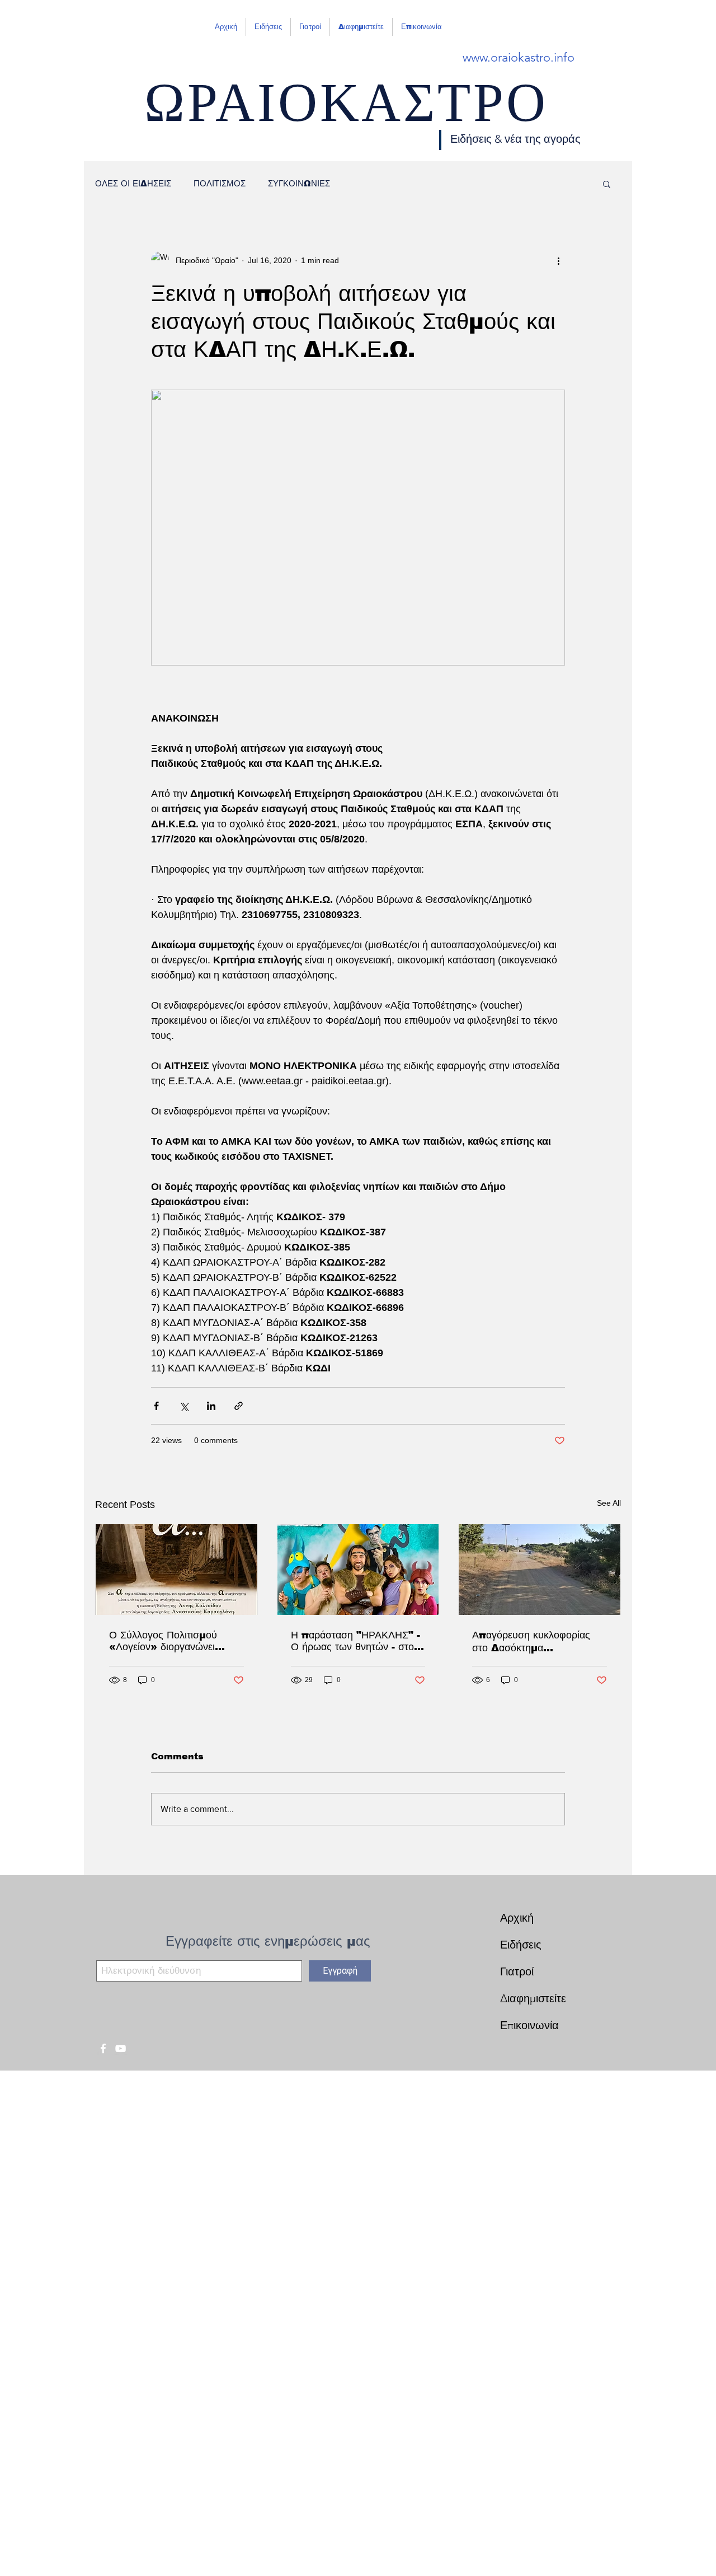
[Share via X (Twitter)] (184, 1406)
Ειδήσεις (521, 1945)
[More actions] (558, 260)
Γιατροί (517, 1971)
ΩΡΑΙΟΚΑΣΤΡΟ (346, 113)
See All (609, 1503)
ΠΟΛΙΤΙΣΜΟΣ (220, 183)
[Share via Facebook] (156, 1406)
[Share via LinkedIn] (211, 1406)
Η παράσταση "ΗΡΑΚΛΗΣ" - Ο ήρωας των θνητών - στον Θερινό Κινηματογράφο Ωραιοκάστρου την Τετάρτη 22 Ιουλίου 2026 (355, 1641)
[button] (607, 184)
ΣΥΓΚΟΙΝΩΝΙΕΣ (299, 183)
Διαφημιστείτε (533, 1998)
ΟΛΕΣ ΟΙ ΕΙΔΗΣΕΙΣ (133, 183)
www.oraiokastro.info (519, 57)
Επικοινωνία (529, 2025)
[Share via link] (239, 1406)
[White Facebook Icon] (103, 2048)
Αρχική (517, 1918)
